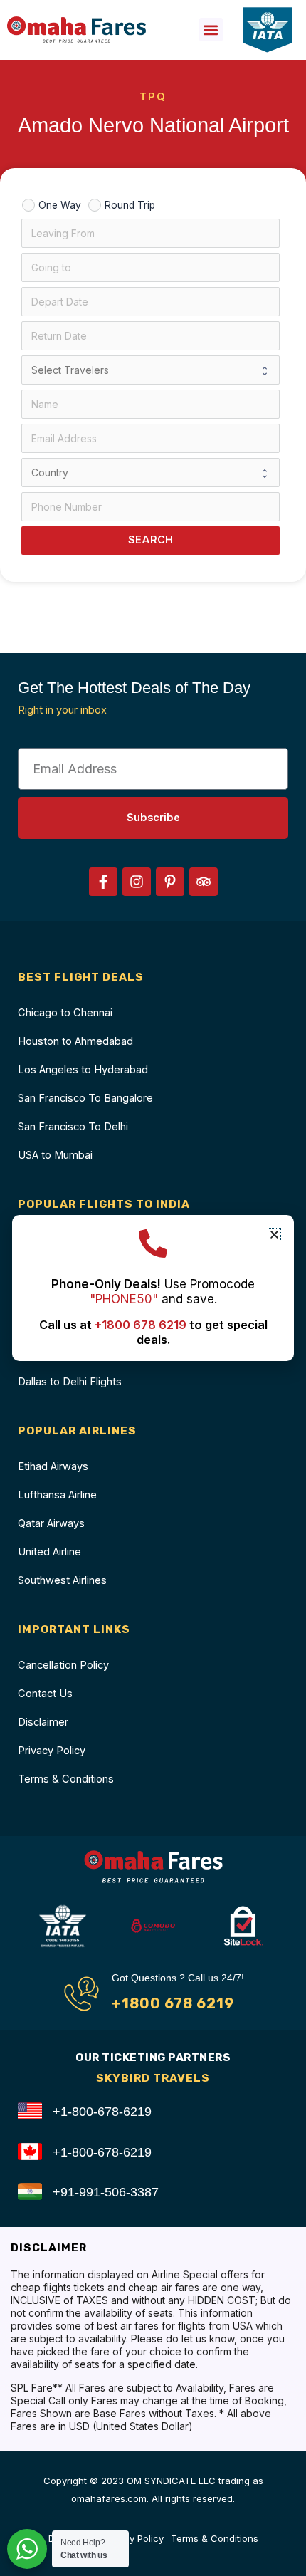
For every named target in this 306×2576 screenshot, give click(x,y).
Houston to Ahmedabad (75, 1041)
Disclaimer (43, 1722)
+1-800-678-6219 (102, 2111)
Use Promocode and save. (153, 1292)
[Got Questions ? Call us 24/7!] (81, 1994)
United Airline (49, 1552)
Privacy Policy (52, 1751)
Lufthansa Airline (57, 1495)
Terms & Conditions (66, 1779)
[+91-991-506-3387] (30, 2191)
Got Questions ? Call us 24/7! (178, 1978)
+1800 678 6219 (173, 2003)
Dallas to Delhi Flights (70, 1382)
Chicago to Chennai (65, 1013)
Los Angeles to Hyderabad (83, 1070)
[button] (211, 30)
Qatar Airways (51, 1523)
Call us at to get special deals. (153, 1332)
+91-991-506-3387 (106, 2192)
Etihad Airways (53, 1466)
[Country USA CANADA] (151, 473)
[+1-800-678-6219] (30, 2111)
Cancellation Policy (63, 1665)
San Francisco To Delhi (73, 1127)
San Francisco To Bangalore (85, 1098)
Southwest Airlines (62, 1580)
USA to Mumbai (55, 1155)
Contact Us (45, 1694)
